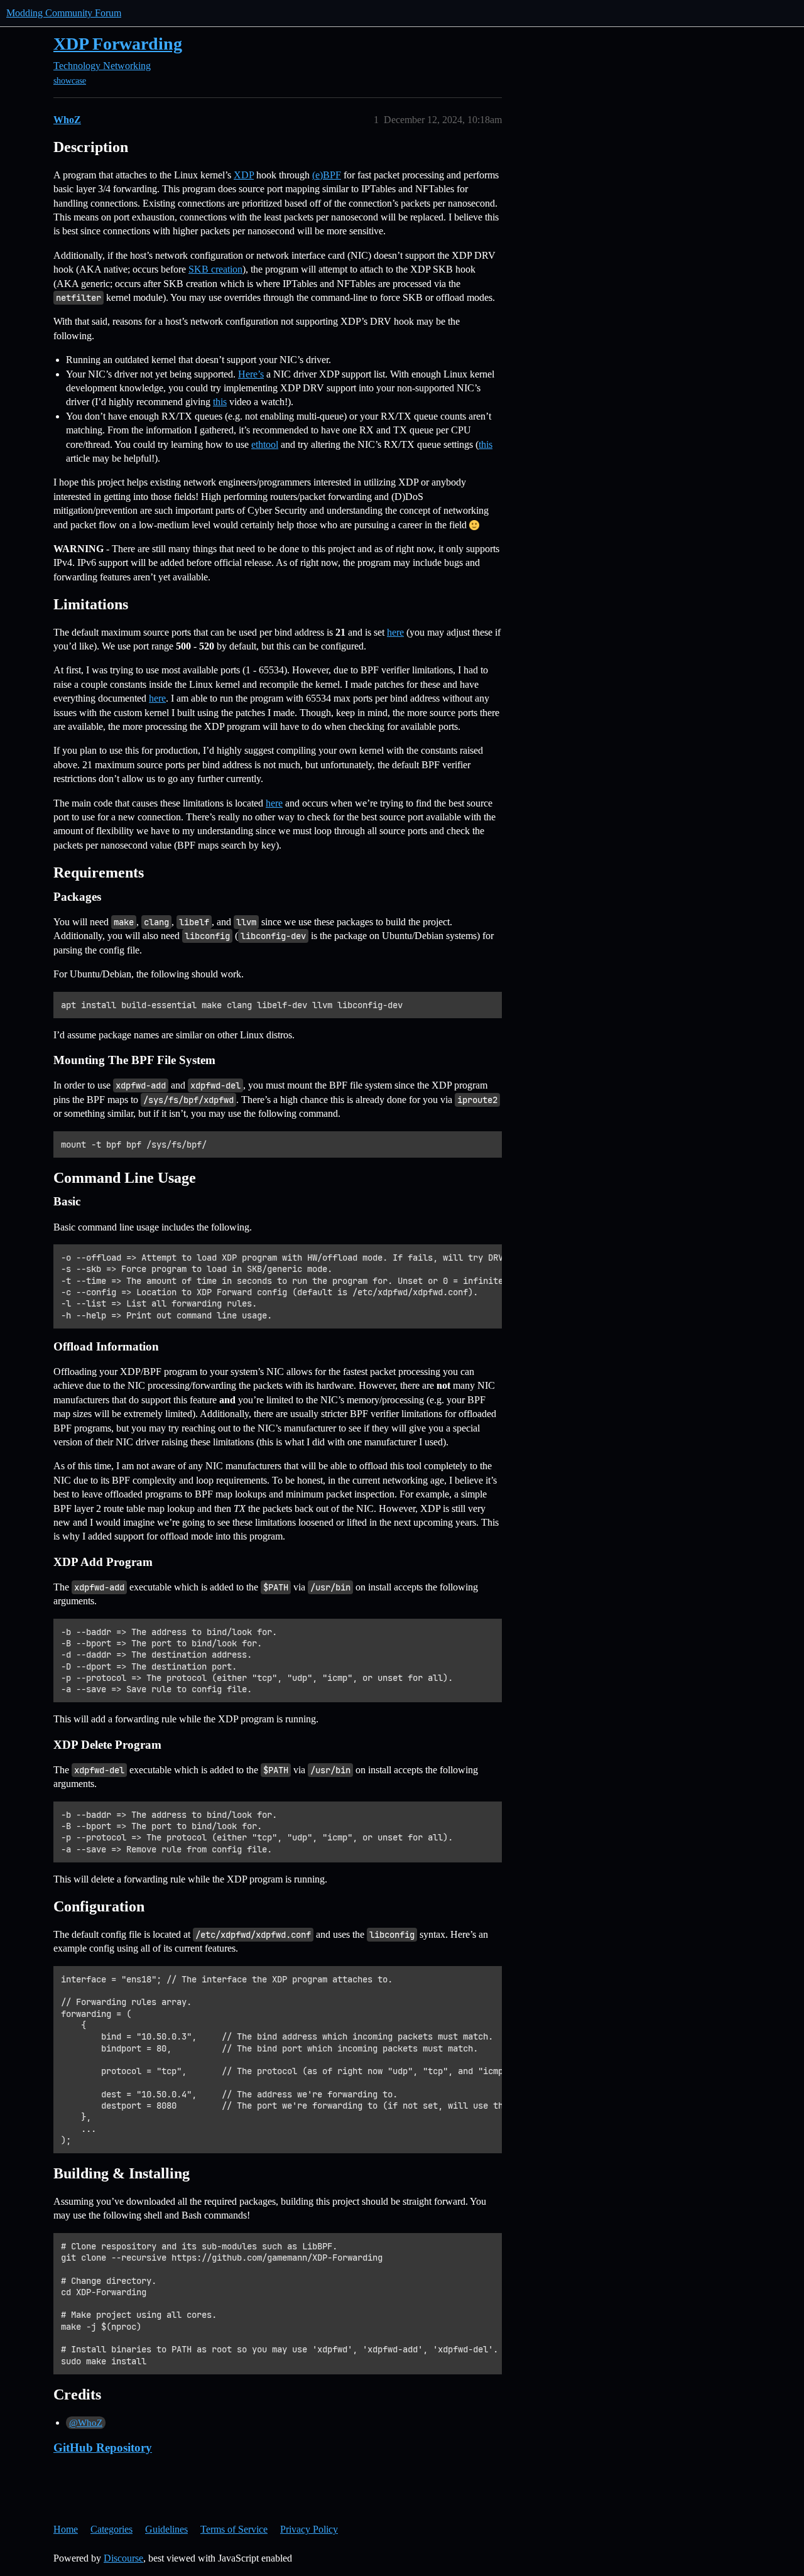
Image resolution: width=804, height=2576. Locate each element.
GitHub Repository (103, 2448)
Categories (111, 2529)
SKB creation (215, 269)
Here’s (251, 374)
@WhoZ (86, 2423)
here (395, 632)
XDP (244, 175)
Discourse (123, 2558)
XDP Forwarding (118, 44)
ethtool (265, 444)
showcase (70, 81)
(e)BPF (327, 175)
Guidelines (166, 2529)
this (220, 402)
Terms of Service (234, 2529)
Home (66, 2529)
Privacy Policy (309, 2529)
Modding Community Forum (64, 13)
